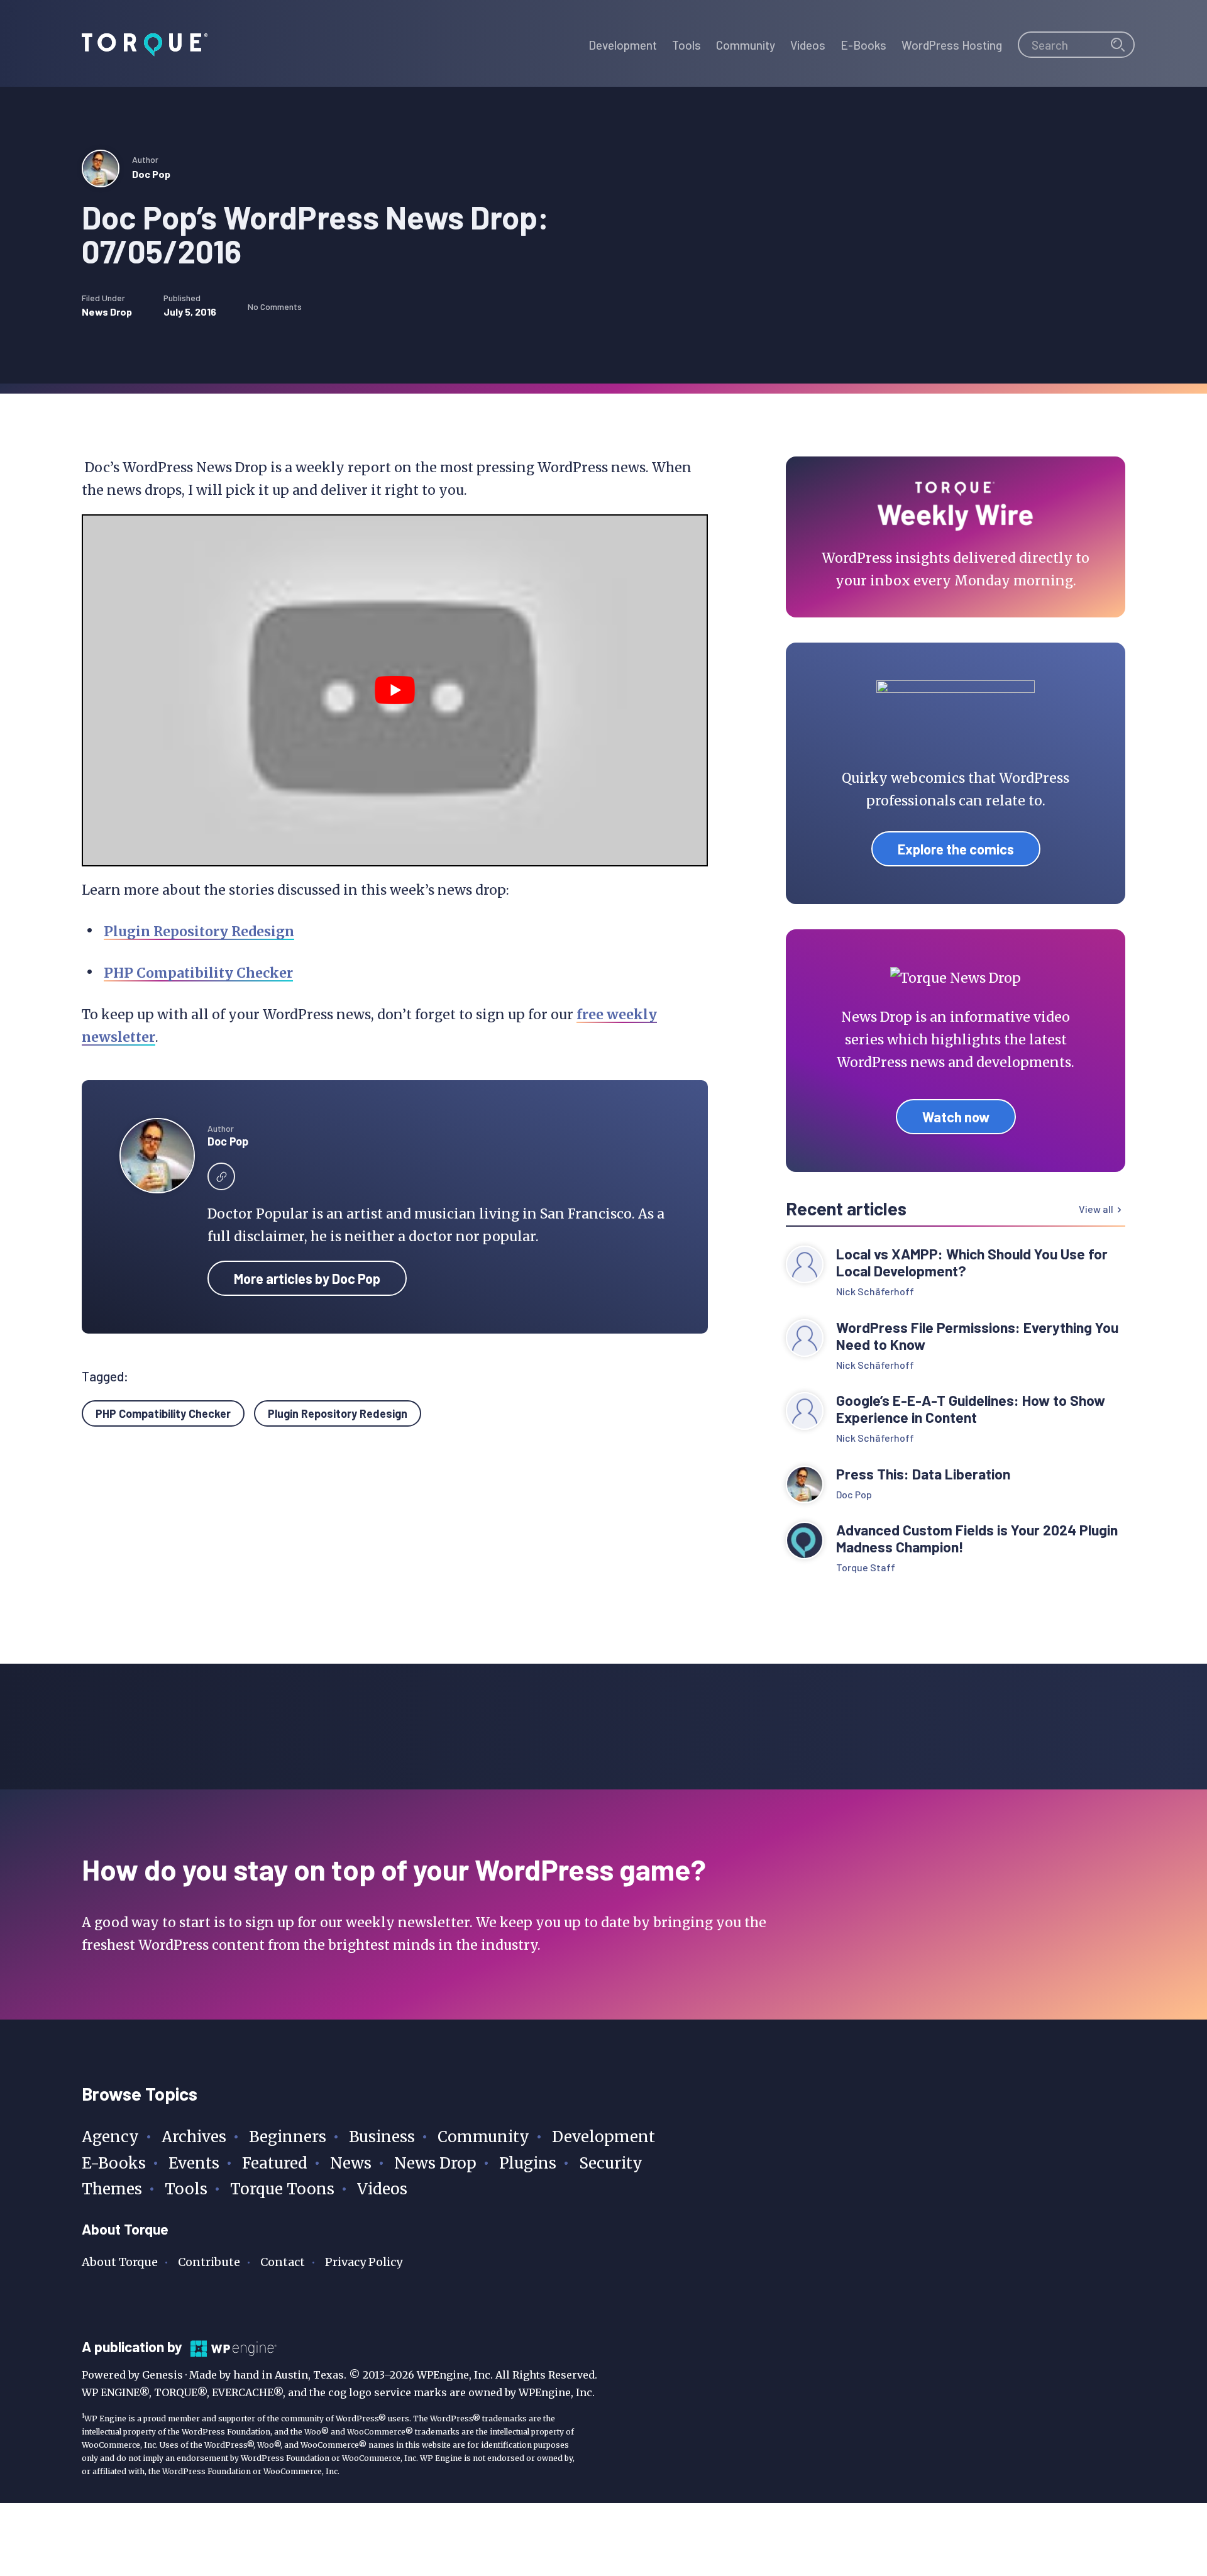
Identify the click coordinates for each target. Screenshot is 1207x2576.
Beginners (288, 2137)
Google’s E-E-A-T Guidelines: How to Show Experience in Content (971, 1409)
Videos (382, 2189)
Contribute (209, 2262)
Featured (275, 2163)
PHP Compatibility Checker (198, 973)
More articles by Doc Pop (307, 1278)
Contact (283, 2262)
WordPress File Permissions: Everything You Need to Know (977, 1336)
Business (382, 2137)
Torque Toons (282, 2189)
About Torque (120, 2262)
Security (611, 2163)
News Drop (107, 312)
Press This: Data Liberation (923, 1474)
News (351, 2163)
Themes (112, 2189)
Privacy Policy (364, 2262)
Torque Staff (866, 1567)
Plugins (528, 2163)
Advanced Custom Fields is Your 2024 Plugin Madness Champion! (977, 1539)
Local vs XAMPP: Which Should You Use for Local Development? (972, 1263)
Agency (110, 2137)
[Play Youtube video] (395, 690)
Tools (186, 2189)
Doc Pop (151, 174)
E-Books (114, 2163)
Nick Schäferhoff (875, 1291)
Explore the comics (956, 849)
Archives (194, 2137)
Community (483, 2137)
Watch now (956, 1117)
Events (194, 2163)
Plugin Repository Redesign (199, 931)
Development (603, 2137)
